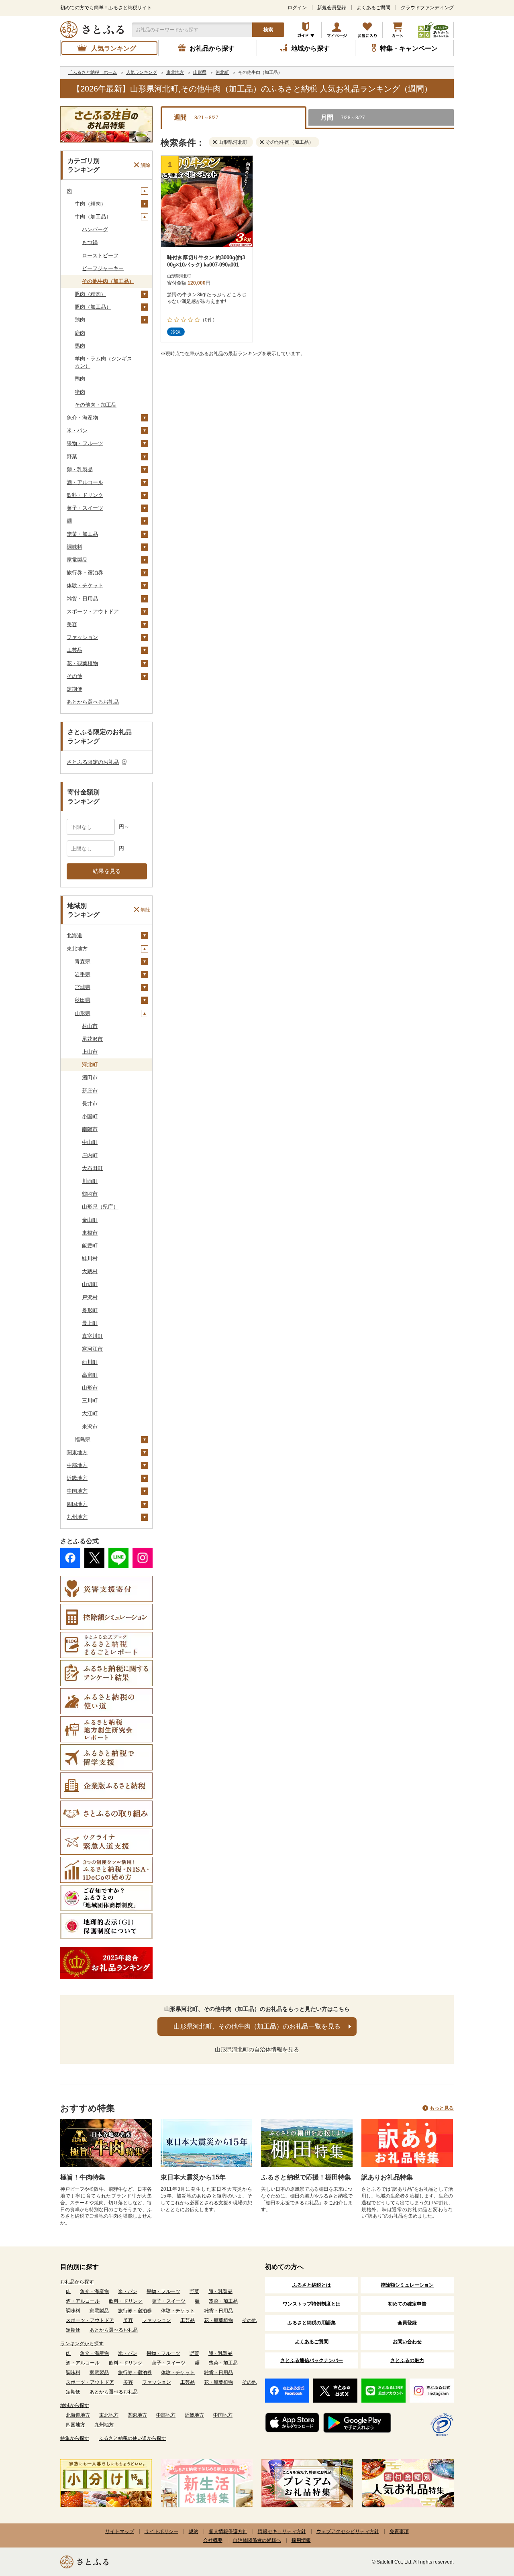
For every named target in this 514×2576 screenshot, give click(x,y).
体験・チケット (85, 585)
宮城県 (83, 987)
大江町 (90, 1413)
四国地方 (77, 1504)
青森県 (83, 961)
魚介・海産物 (82, 418)
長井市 (90, 1104)
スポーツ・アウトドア (93, 611)
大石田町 (92, 1168)
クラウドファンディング (427, 8)
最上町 (90, 1323)
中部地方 (77, 1465)
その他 (74, 676)
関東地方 (77, 1452)
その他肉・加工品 (96, 405)
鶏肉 (80, 320)
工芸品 (74, 650)
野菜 (72, 457)
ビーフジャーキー (103, 268)
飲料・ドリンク (85, 495)
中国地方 (77, 1491)
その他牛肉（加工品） (108, 281)
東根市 (90, 1233)
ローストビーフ (100, 255)
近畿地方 (77, 1478)
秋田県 (83, 1000)
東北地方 (77, 949)
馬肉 (80, 346)
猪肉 (80, 392)
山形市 (90, 1388)
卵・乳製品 (80, 469)
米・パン (77, 430)
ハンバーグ (95, 229)
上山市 (90, 1052)
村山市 (90, 1026)
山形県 (83, 1013)
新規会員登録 (332, 8)
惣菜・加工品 (82, 534)
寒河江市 (92, 1349)
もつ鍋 (90, 242)
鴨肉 (80, 379)
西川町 (90, 1362)
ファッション (82, 637)
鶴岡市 (90, 1194)
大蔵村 (90, 1271)
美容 (72, 624)
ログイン (297, 8)
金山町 (90, 1220)
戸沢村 (90, 1297)
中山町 (90, 1142)
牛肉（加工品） (93, 217)
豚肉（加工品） (93, 307)
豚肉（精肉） (90, 294)
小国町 (90, 1116)
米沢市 (90, 1427)
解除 (145, 165)
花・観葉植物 (82, 663)
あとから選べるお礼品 (93, 702)
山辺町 (90, 1284)
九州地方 (77, 1517)
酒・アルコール (85, 482)
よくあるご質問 (373, 8)
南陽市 (90, 1129)
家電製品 (77, 560)
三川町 (90, 1401)
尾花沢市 (92, 1039)
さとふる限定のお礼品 (93, 762)
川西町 (90, 1181)
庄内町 (90, 1155)
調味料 (74, 547)
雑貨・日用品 (82, 599)
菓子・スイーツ (85, 508)
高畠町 (90, 1375)
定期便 (74, 689)
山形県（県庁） (100, 1207)
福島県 (83, 1440)
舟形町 (90, 1310)
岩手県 (83, 974)
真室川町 (92, 1336)
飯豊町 (90, 1246)
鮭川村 (90, 1258)
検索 (268, 30)
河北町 (90, 1065)
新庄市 (90, 1091)
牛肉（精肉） (90, 204)
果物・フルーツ (85, 443)
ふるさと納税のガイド (306, 30)
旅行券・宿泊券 (85, 573)
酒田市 (90, 1077)
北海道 (74, 935)
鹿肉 (80, 333)
